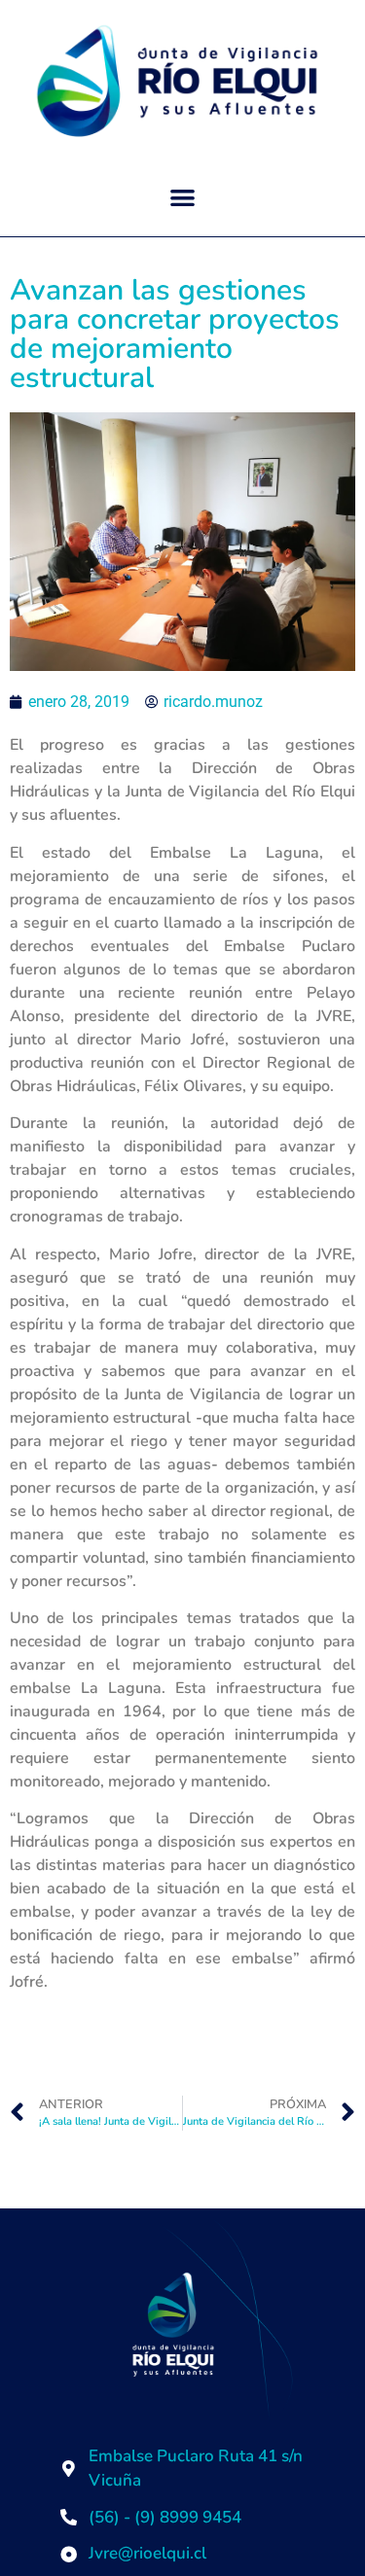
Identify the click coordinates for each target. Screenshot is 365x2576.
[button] (182, 198)
